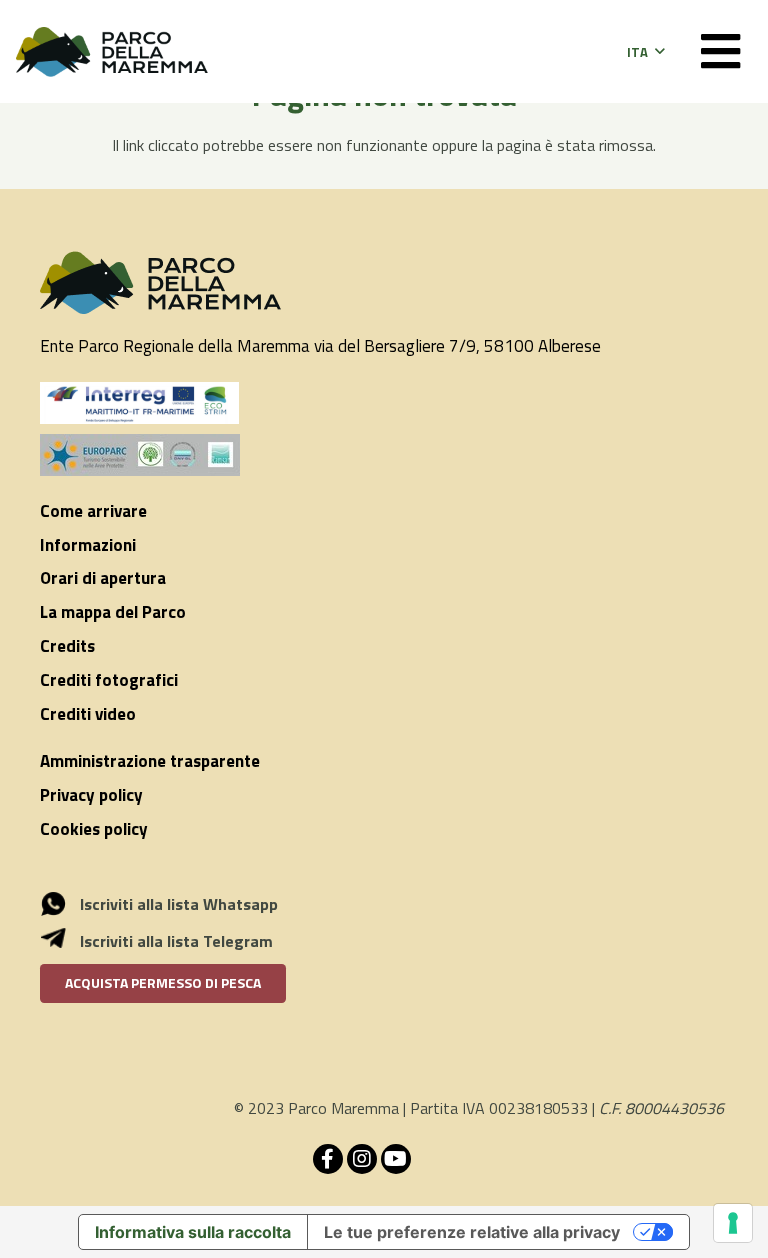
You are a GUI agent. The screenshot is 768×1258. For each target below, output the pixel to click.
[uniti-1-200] (384, 455)
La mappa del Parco (113, 612)
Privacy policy (91, 795)
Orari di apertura (103, 578)
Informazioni (88, 545)
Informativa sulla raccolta (193, 1232)
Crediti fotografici (109, 680)
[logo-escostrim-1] (140, 403)
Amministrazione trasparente (150, 761)
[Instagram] (362, 1159)
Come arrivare (93, 511)
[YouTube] (396, 1159)
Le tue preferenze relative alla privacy (472, 1232)
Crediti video (88, 714)
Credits (67, 646)
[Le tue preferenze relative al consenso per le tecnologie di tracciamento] (733, 1223)
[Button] (720, 51)
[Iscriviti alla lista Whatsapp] (64, 904)
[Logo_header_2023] (112, 52)
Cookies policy (94, 829)
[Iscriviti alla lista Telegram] (64, 941)
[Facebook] (328, 1159)
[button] (645, 52)
